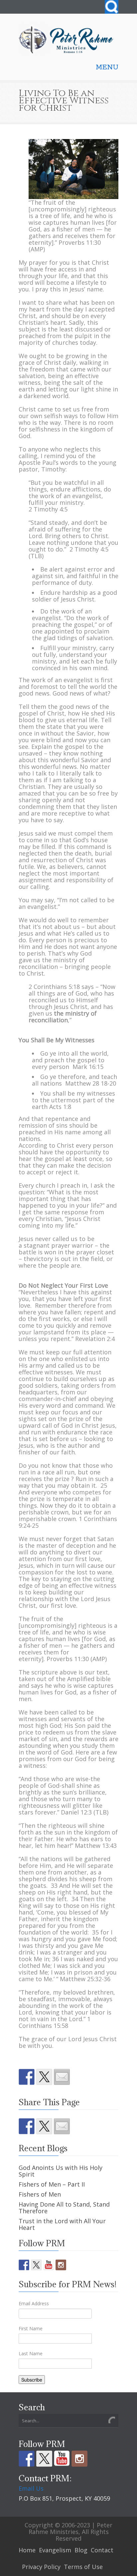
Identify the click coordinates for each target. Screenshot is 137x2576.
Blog (81, 2550)
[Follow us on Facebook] (24, 2265)
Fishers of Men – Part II (52, 2184)
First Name (31, 2328)
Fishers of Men (40, 2194)
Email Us (31, 2488)
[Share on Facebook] (27, 2077)
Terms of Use (83, 2567)
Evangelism (55, 2550)
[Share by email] (62, 2077)
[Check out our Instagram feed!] (61, 2265)
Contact (102, 2550)
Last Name (31, 2353)
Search (112, 7)
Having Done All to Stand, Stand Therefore (64, 2208)
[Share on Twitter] (44, 2077)
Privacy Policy (41, 2567)
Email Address (34, 2303)
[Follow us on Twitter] (36, 2265)
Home (27, 2550)
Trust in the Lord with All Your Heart (62, 2224)
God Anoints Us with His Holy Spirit (61, 2171)
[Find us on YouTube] (49, 2265)
